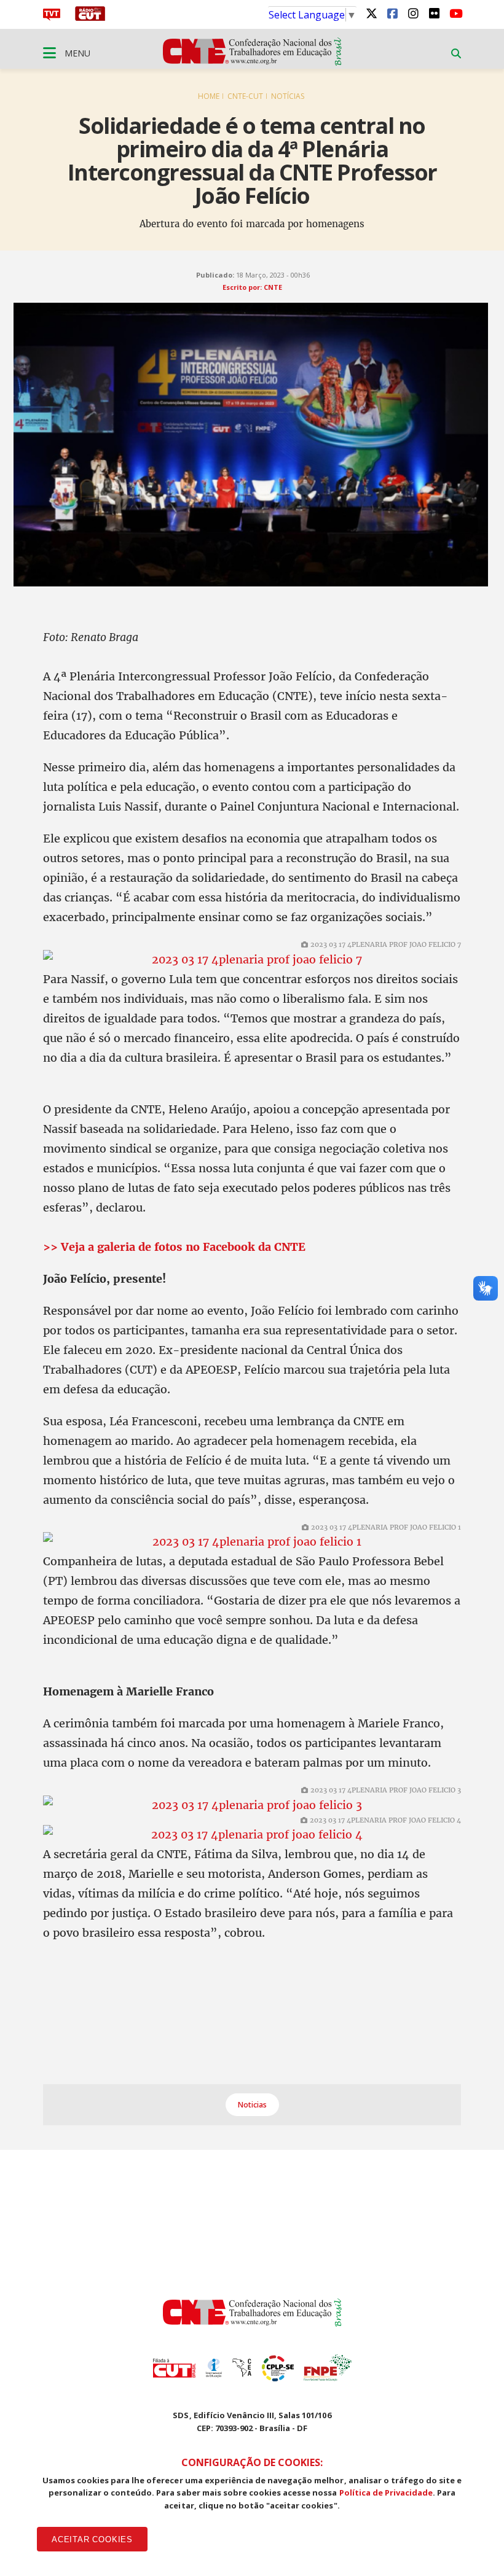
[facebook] (392, 13)
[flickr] (434, 13)
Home (209, 96)
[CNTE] (252, 2323)
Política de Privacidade (386, 2492)
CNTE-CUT (245, 96)
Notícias (288, 96)
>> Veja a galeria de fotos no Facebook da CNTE (174, 1247)
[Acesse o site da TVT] (52, 17)
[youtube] (455, 13)
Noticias (252, 2105)
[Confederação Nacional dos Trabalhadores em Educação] (252, 62)
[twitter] (371, 13)
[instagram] (413, 13)
